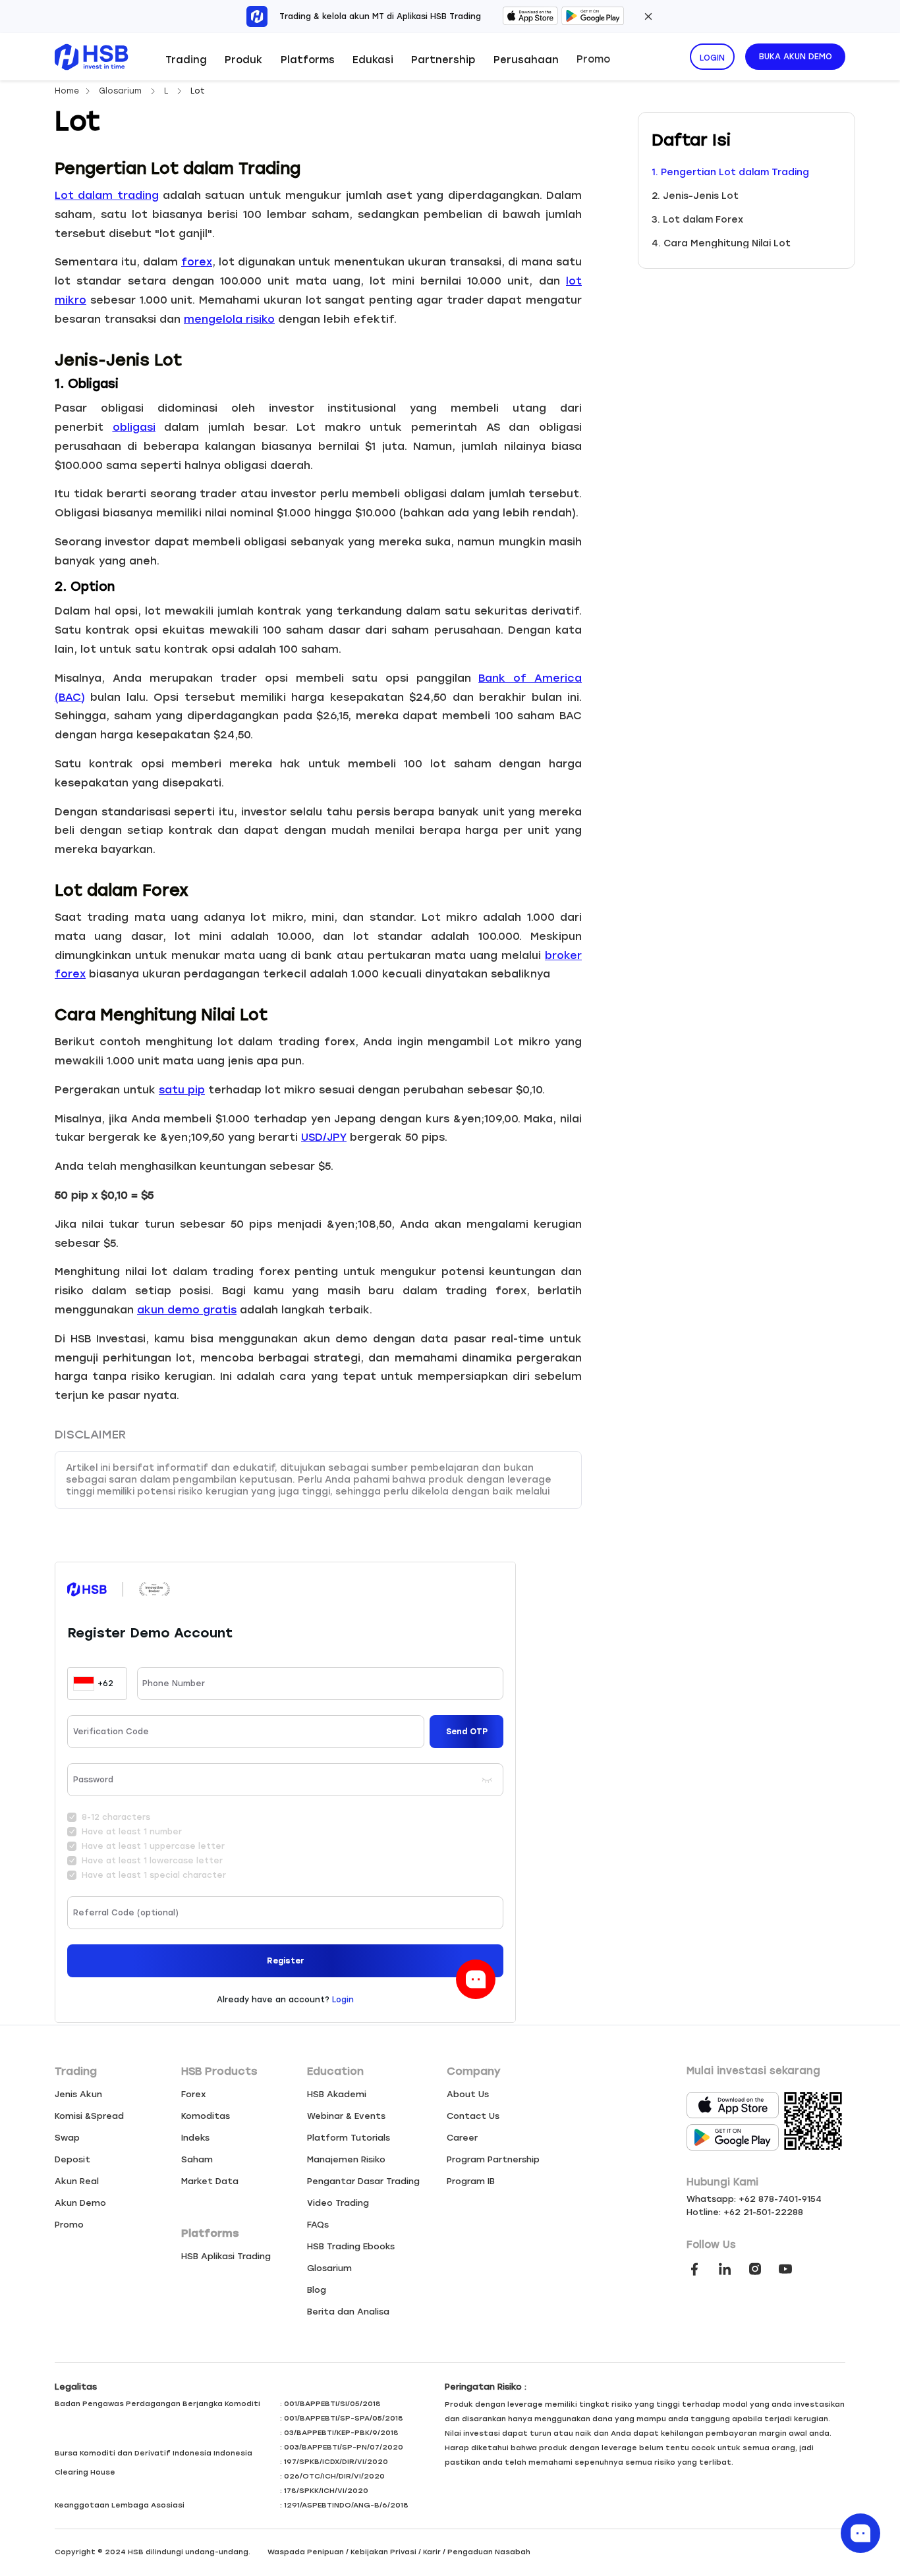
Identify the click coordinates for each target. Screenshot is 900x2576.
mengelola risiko (229, 319)
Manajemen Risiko (346, 2159)
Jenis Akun (78, 2094)
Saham (197, 2159)
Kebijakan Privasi (383, 2552)
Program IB (471, 2181)
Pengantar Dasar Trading (363, 2181)
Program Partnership (493, 2159)
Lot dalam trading (107, 195)
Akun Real (77, 2181)
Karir (432, 2552)
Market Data (210, 2181)
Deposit (72, 2159)
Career (462, 2138)
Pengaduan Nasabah (489, 2552)
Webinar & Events (346, 2116)
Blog (317, 2290)
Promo (593, 59)
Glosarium (122, 91)
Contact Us (473, 2116)
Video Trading (338, 2203)
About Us (468, 2094)
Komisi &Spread (89, 2116)
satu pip (182, 1090)
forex (197, 262)
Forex (194, 2094)
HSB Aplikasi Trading (226, 2256)
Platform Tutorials (349, 2138)
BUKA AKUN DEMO (796, 57)
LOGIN (712, 58)
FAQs (318, 2225)
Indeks (195, 2138)
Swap (67, 2138)
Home (67, 91)
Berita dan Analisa (348, 2312)
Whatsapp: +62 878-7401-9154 (754, 2199)
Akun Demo (80, 2203)
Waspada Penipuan (306, 2552)
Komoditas (206, 2116)
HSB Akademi (337, 2094)
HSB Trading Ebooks (351, 2246)
